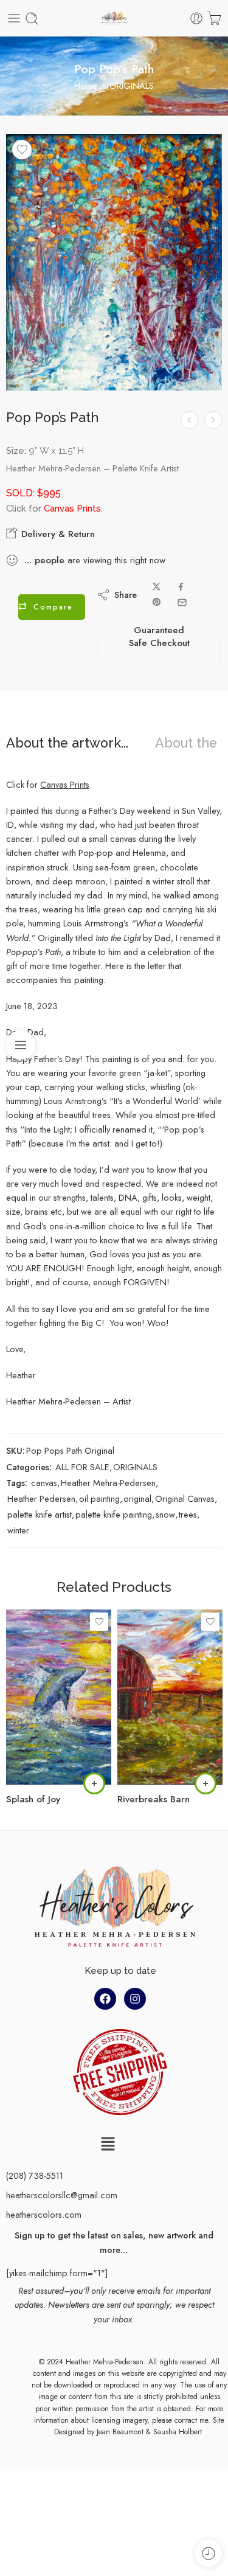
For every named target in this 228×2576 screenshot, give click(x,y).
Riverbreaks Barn (154, 1799)
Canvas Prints (65, 784)
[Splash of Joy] (59, 1697)
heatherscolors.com (44, 2214)
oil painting (99, 1498)
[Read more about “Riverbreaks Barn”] (206, 1783)
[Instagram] (135, 1999)
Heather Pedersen (41, 1498)
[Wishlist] (22, 150)
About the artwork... (67, 743)
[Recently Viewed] (208, 2553)
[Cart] (214, 18)
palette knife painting (114, 1514)
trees (188, 1514)
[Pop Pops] (114, 262)
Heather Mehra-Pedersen (108, 1483)
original (137, 1498)
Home (86, 85)
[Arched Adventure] (189, 420)
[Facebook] (105, 1999)
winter (18, 1530)
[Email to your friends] (182, 602)
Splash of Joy (33, 1799)
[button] (108, 2144)
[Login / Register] (196, 18)
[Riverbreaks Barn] (170, 1697)
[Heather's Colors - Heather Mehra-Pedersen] (114, 19)
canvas (44, 1483)
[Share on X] (157, 587)
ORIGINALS (132, 85)
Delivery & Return (57, 534)
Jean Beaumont (120, 2432)
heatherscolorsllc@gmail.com (62, 2195)
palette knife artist (40, 1514)
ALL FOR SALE (82, 1467)
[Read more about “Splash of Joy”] (94, 1783)
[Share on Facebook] (181, 587)
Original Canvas (185, 1498)
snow (165, 1514)
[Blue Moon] (213, 420)
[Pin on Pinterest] (157, 602)
